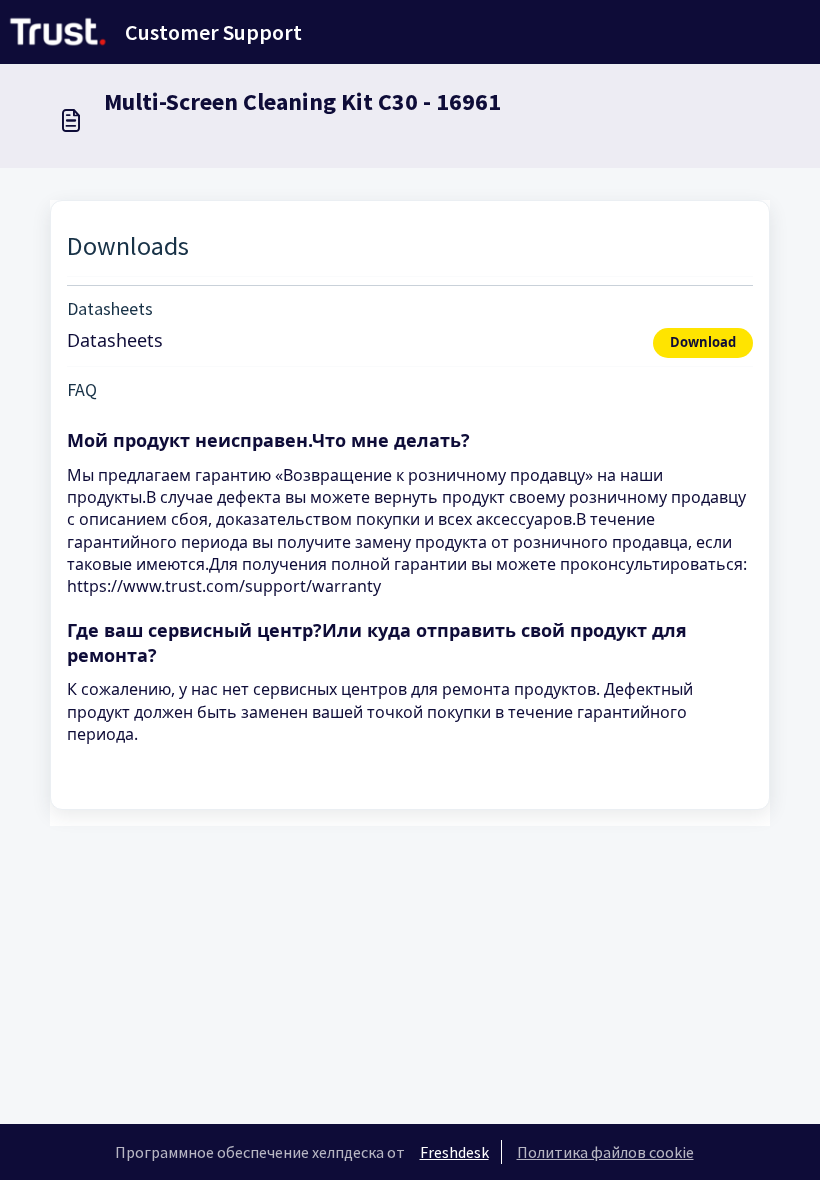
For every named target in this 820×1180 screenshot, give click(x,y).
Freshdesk (454, 1152)
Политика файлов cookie (605, 1152)
